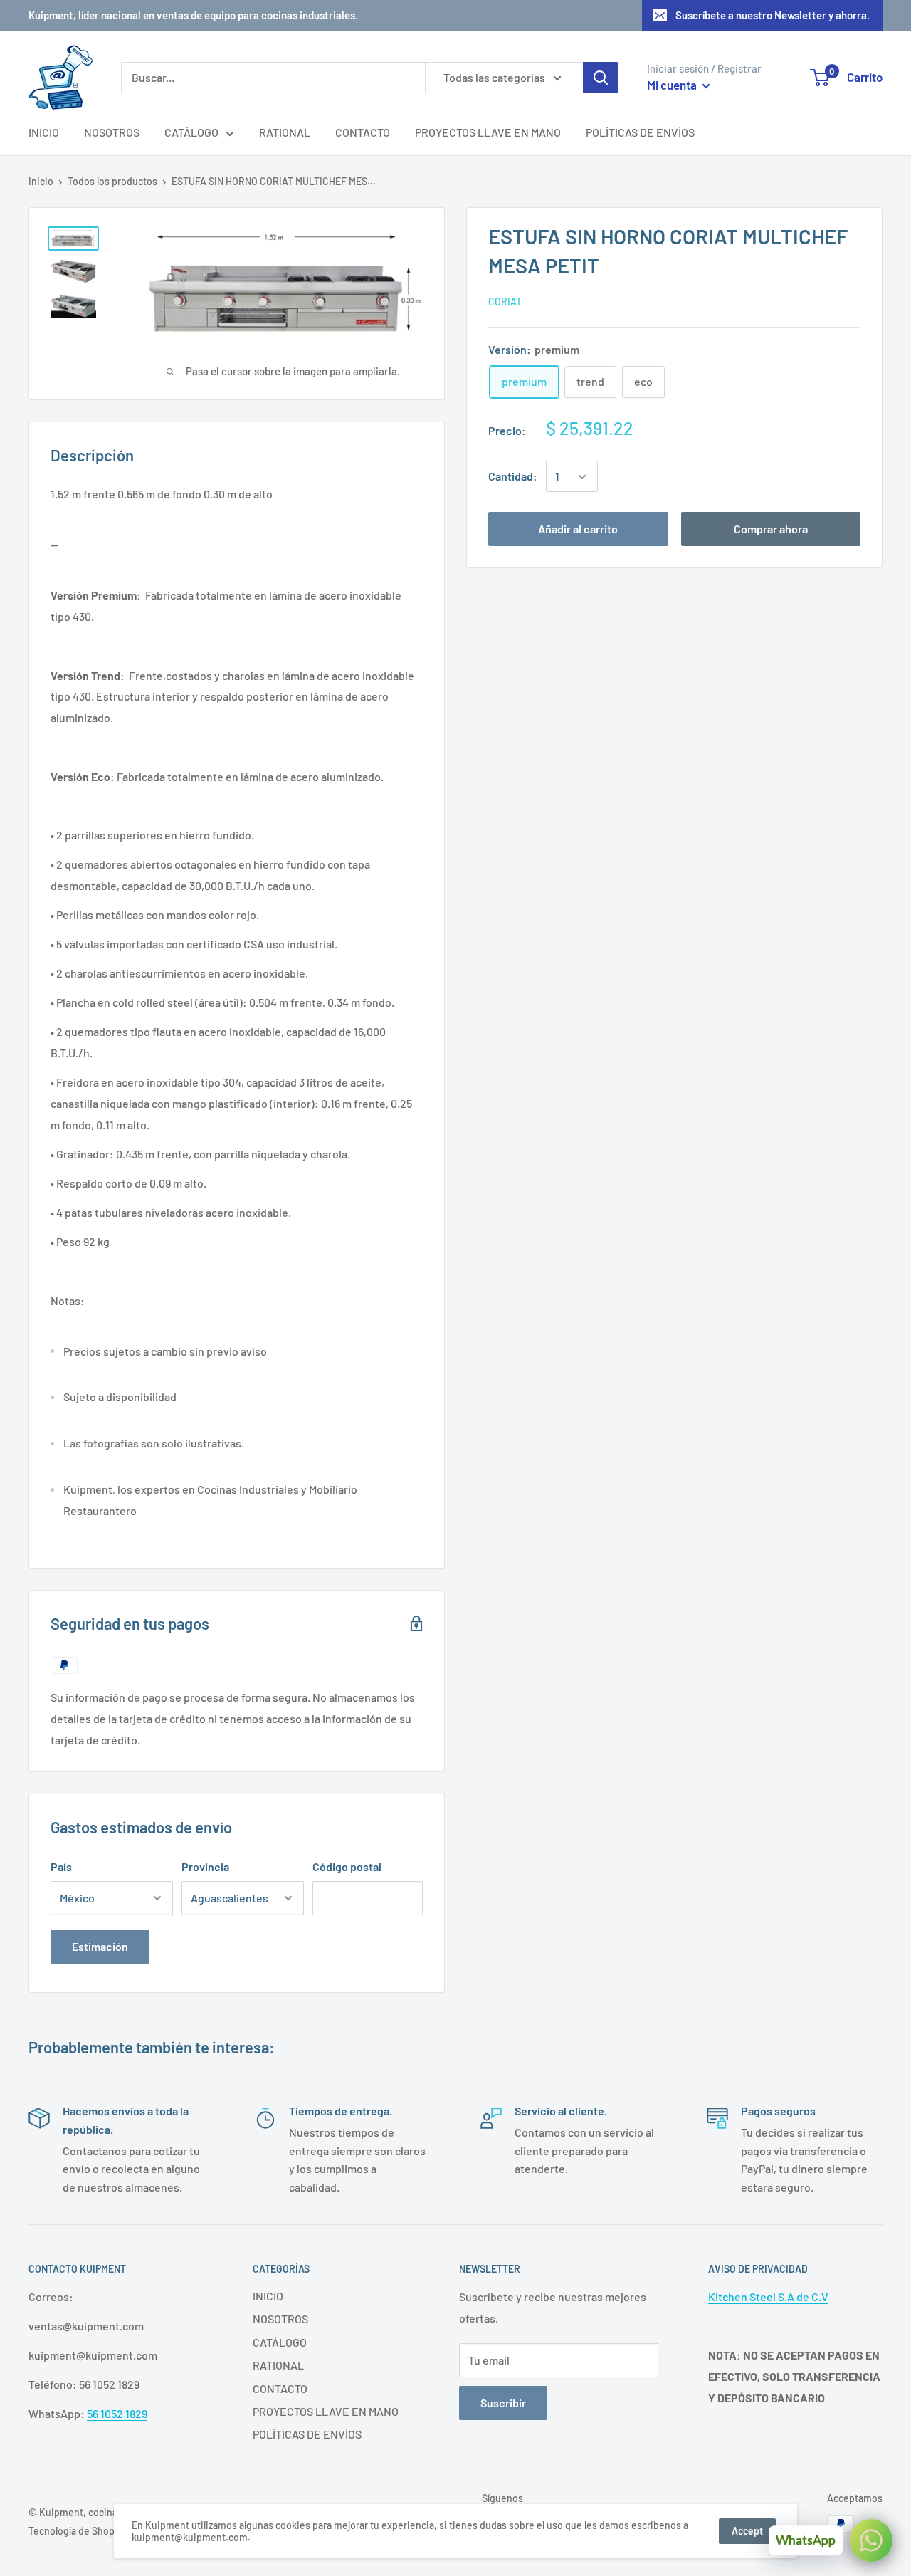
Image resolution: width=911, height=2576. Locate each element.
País (61, 1866)
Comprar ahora (771, 529)
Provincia (205, 1866)
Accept (747, 2531)
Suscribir (503, 2403)
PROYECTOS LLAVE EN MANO (488, 132)
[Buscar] (601, 78)
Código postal (347, 1866)
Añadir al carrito (578, 529)
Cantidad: (513, 477)
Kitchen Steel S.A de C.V (768, 2297)
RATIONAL (285, 132)
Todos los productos (112, 181)
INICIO (44, 132)
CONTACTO (363, 132)
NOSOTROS (112, 132)
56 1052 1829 (117, 2413)
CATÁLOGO (191, 132)
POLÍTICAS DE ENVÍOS (640, 132)
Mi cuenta (673, 85)
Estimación (100, 1946)
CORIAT (505, 302)
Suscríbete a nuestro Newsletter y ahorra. (773, 15)
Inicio (41, 181)
